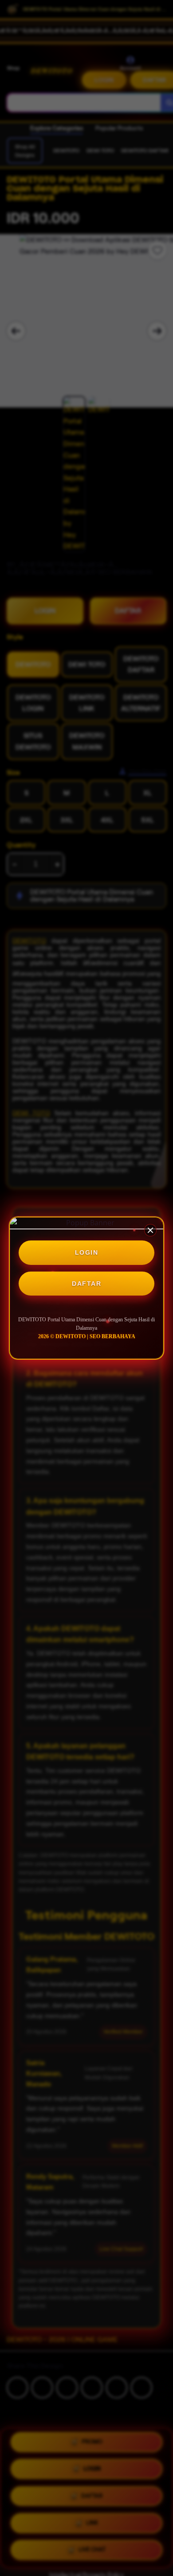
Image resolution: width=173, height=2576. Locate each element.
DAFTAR (86, 1284)
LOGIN (87, 1252)
